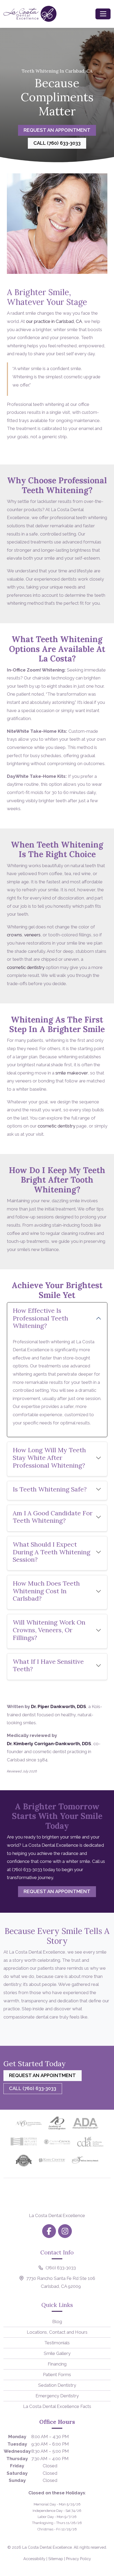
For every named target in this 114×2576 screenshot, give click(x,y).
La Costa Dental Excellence (47, 2547)
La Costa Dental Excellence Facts (57, 2406)
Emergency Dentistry (57, 2396)
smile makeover (72, 1073)
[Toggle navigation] (103, 14)
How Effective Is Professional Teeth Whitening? (40, 1318)
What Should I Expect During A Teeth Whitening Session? (52, 1552)
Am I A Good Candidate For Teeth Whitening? (53, 1517)
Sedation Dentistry (57, 2385)
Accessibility (34, 2559)
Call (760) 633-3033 (57, 143)
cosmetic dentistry (26, 967)
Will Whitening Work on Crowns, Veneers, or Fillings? (49, 1630)
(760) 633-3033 (27, 1870)
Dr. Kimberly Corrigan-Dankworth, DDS (49, 1744)
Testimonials (57, 2343)
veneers (32, 935)
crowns (14, 935)
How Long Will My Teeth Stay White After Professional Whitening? (49, 1458)
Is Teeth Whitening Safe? (50, 1489)
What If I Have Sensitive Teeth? (48, 1665)
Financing (57, 2364)
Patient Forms (57, 2375)
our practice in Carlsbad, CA (54, 321)
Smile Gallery (57, 2353)
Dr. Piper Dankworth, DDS (59, 1706)
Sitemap (56, 2559)
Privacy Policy (78, 2559)
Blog (57, 2322)
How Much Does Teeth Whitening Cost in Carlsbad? (46, 1591)
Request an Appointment (57, 130)
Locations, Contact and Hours (57, 2332)
